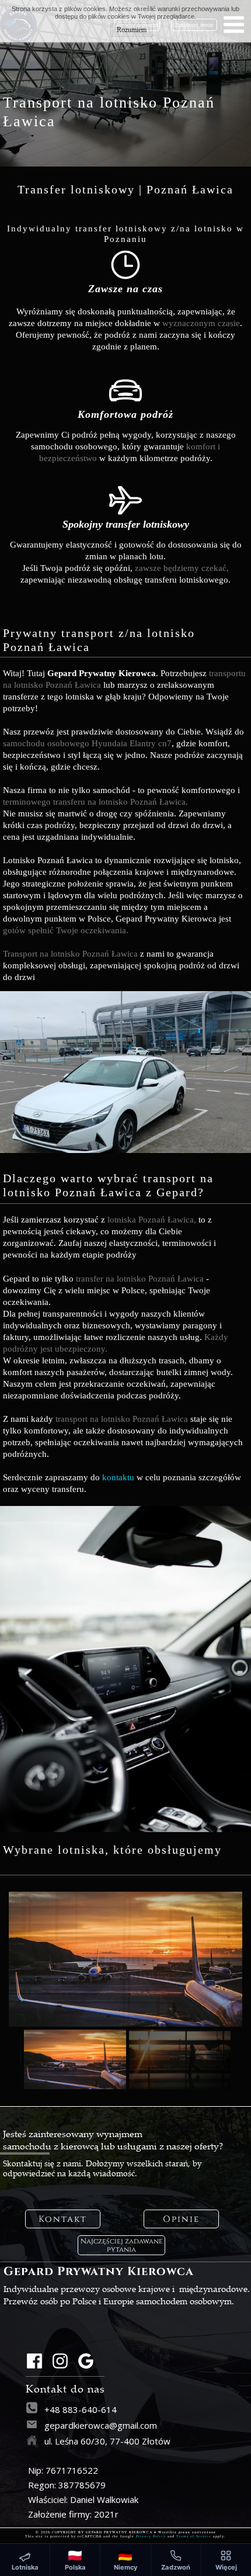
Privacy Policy (151, 2536)
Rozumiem (132, 30)
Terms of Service (194, 2536)
